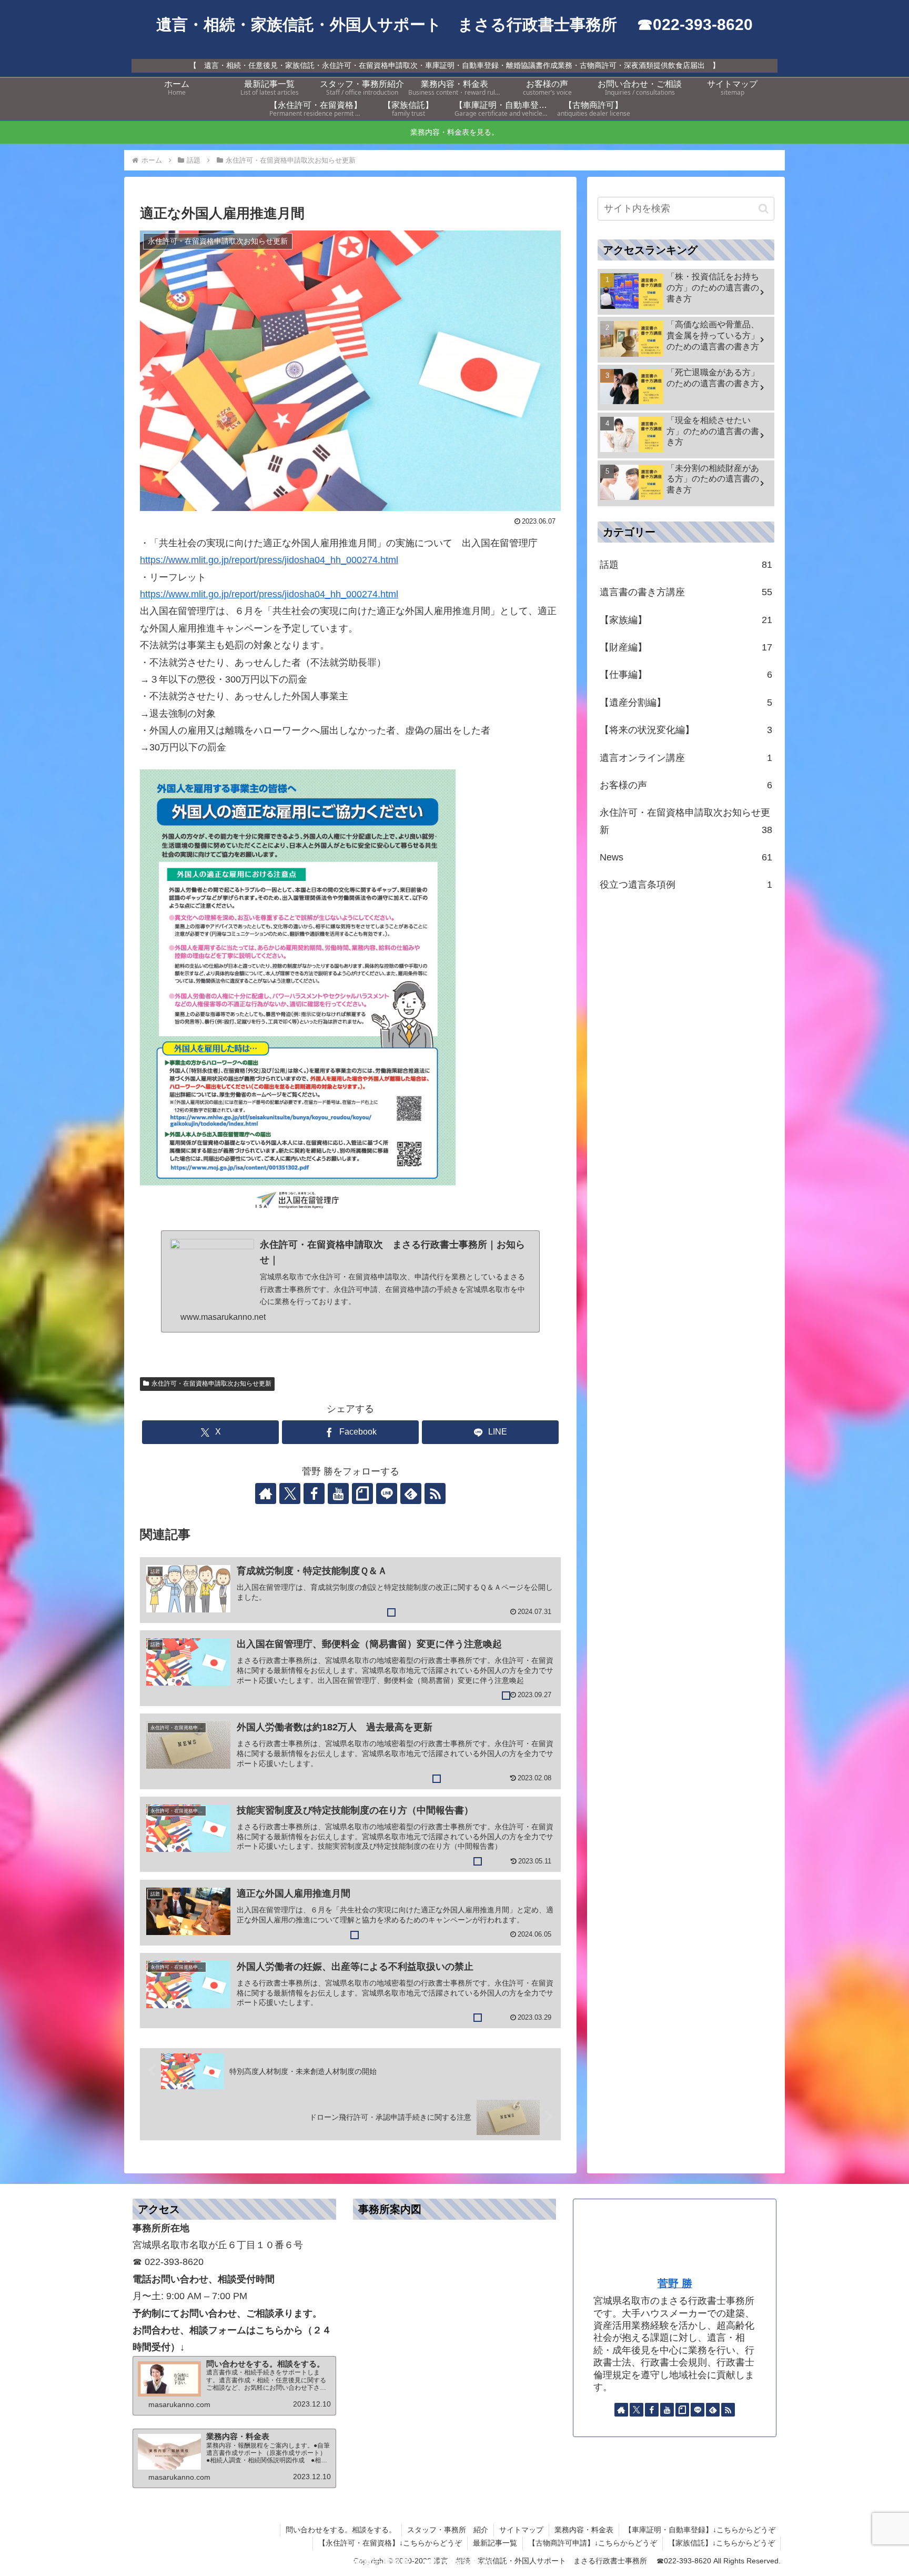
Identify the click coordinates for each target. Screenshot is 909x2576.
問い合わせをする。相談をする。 (341, 2530)
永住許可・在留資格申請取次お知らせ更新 (211, 1384)
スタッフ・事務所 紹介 (448, 2530)
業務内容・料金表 (584, 2530)
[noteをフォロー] (362, 1494)
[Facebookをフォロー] (314, 1494)
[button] (764, 209)
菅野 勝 (675, 2283)
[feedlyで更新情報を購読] (411, 1494)
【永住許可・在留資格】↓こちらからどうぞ (390, 2543)
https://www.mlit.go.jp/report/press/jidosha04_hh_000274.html (269, 560)
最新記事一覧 (495, 2543)
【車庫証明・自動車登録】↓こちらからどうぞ (700, 2530)
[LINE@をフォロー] (387, 1494)
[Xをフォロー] (290, 1494)
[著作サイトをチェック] (266, 1494)
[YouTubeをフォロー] (338, 1494)
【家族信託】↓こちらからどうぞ (721, 2543)
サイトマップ (521, 2530)
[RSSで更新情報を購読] (435, 1494)
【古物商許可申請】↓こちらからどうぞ (593, 2543)
